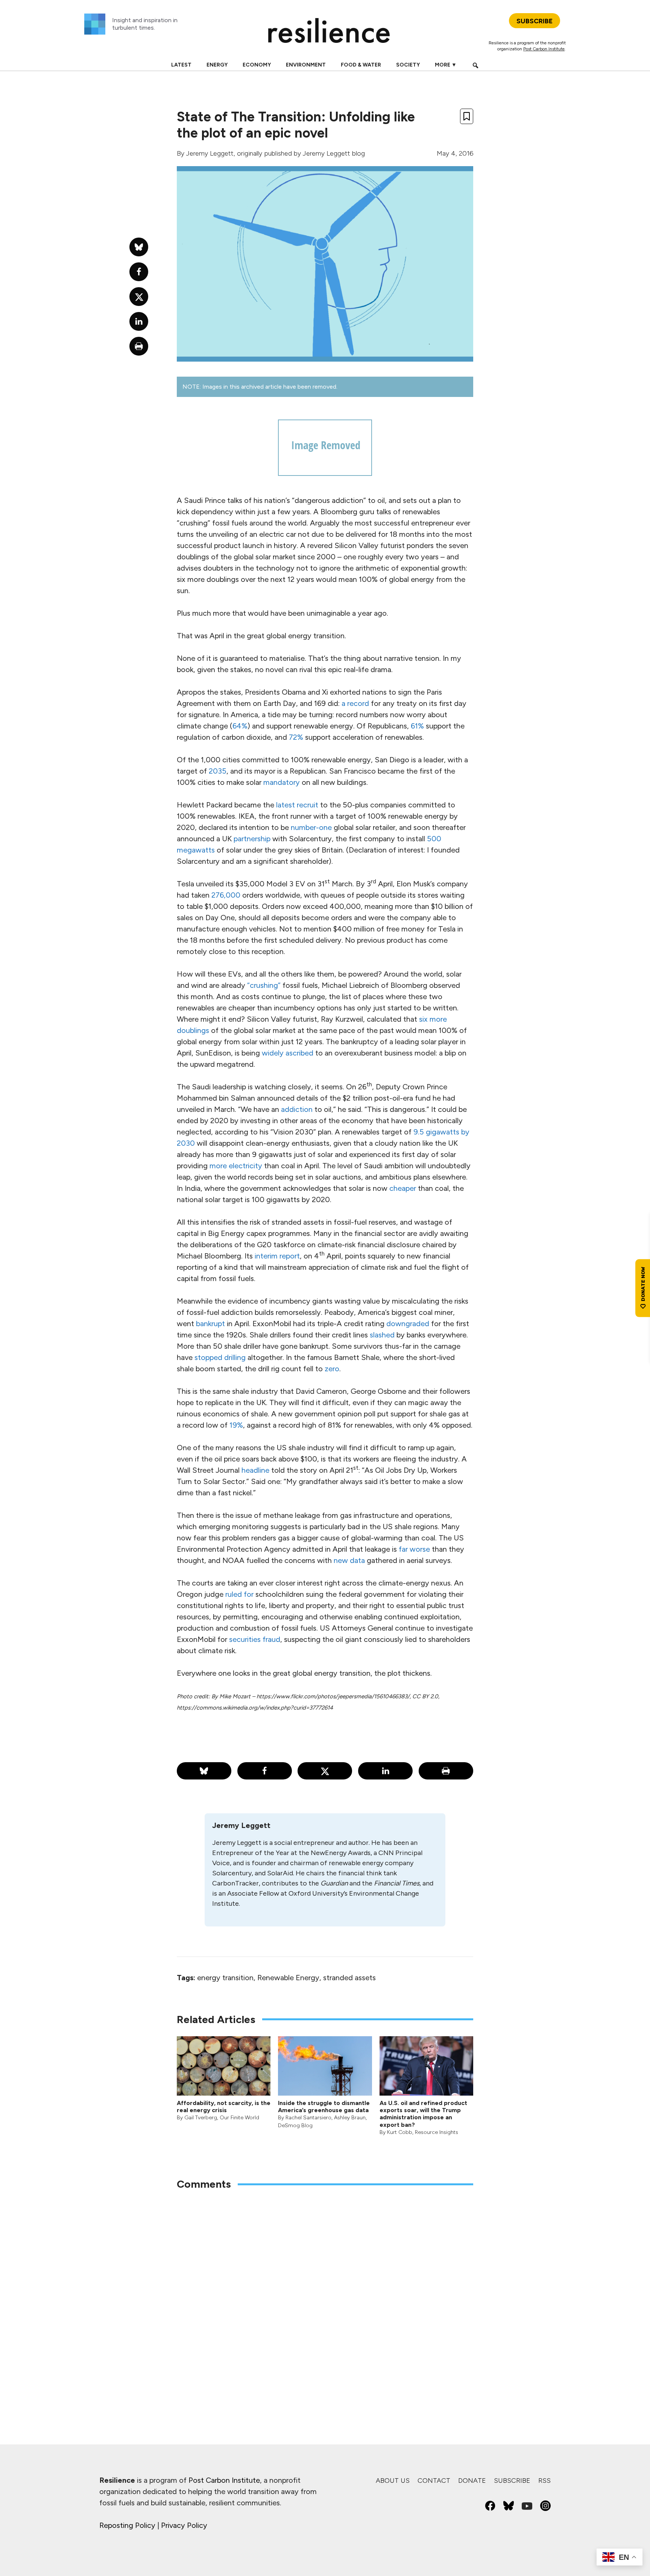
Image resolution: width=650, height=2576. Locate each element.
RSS (544, 2481)
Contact (434, 2481)
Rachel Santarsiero (308, 2118)
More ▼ (446, 65)
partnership (252, 839)
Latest (181, 65)
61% (417, 726)
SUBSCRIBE (535, 21)
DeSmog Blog (295, 2125)
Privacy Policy (184, 2525)
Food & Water (361, 65)
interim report (277, 1256)
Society (408, 65)
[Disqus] (325, 2295)
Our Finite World (239, 2118)
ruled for (239, 1594)
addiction (297, 1109)
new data (349, 1560)
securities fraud (255, 1639)
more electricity (236, 1166)
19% (236, 1425)
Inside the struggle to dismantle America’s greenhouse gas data (324, 2107)
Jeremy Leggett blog (334, 153)
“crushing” (264, 985)
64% (240, 726)
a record (355, 703)
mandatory (282, 782)
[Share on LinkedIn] (385, 1771)
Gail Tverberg (201, 2118)
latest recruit (297, 805)
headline (255, 1470)
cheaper (403, 1188)
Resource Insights (437, 2132)
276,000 (226, 895)
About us (393, 2481)
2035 (218, 771)
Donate (472, 2481)
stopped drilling (220, 1357)
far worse (414, 1549)
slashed (382, 1335)
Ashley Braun (350, 2118)
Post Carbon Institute (544, 49)
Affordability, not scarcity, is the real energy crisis (224, 2107)
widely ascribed (288, 1053)
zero (332, 1369)
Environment (306, 65)
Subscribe (512, 2481)
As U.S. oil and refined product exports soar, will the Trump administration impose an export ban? (423, 2114)
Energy (217, 65)
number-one (311, 827)
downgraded (408, 1324)
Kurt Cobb (400, 2132)
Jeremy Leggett (210, 153)
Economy (257, 65)
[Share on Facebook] (265, 1771)
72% (296, 737)
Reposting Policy (127, 2525)
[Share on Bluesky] (204, 1771)
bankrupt (210, 1324)
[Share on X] (325, 1771)
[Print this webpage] (446, 1771)
